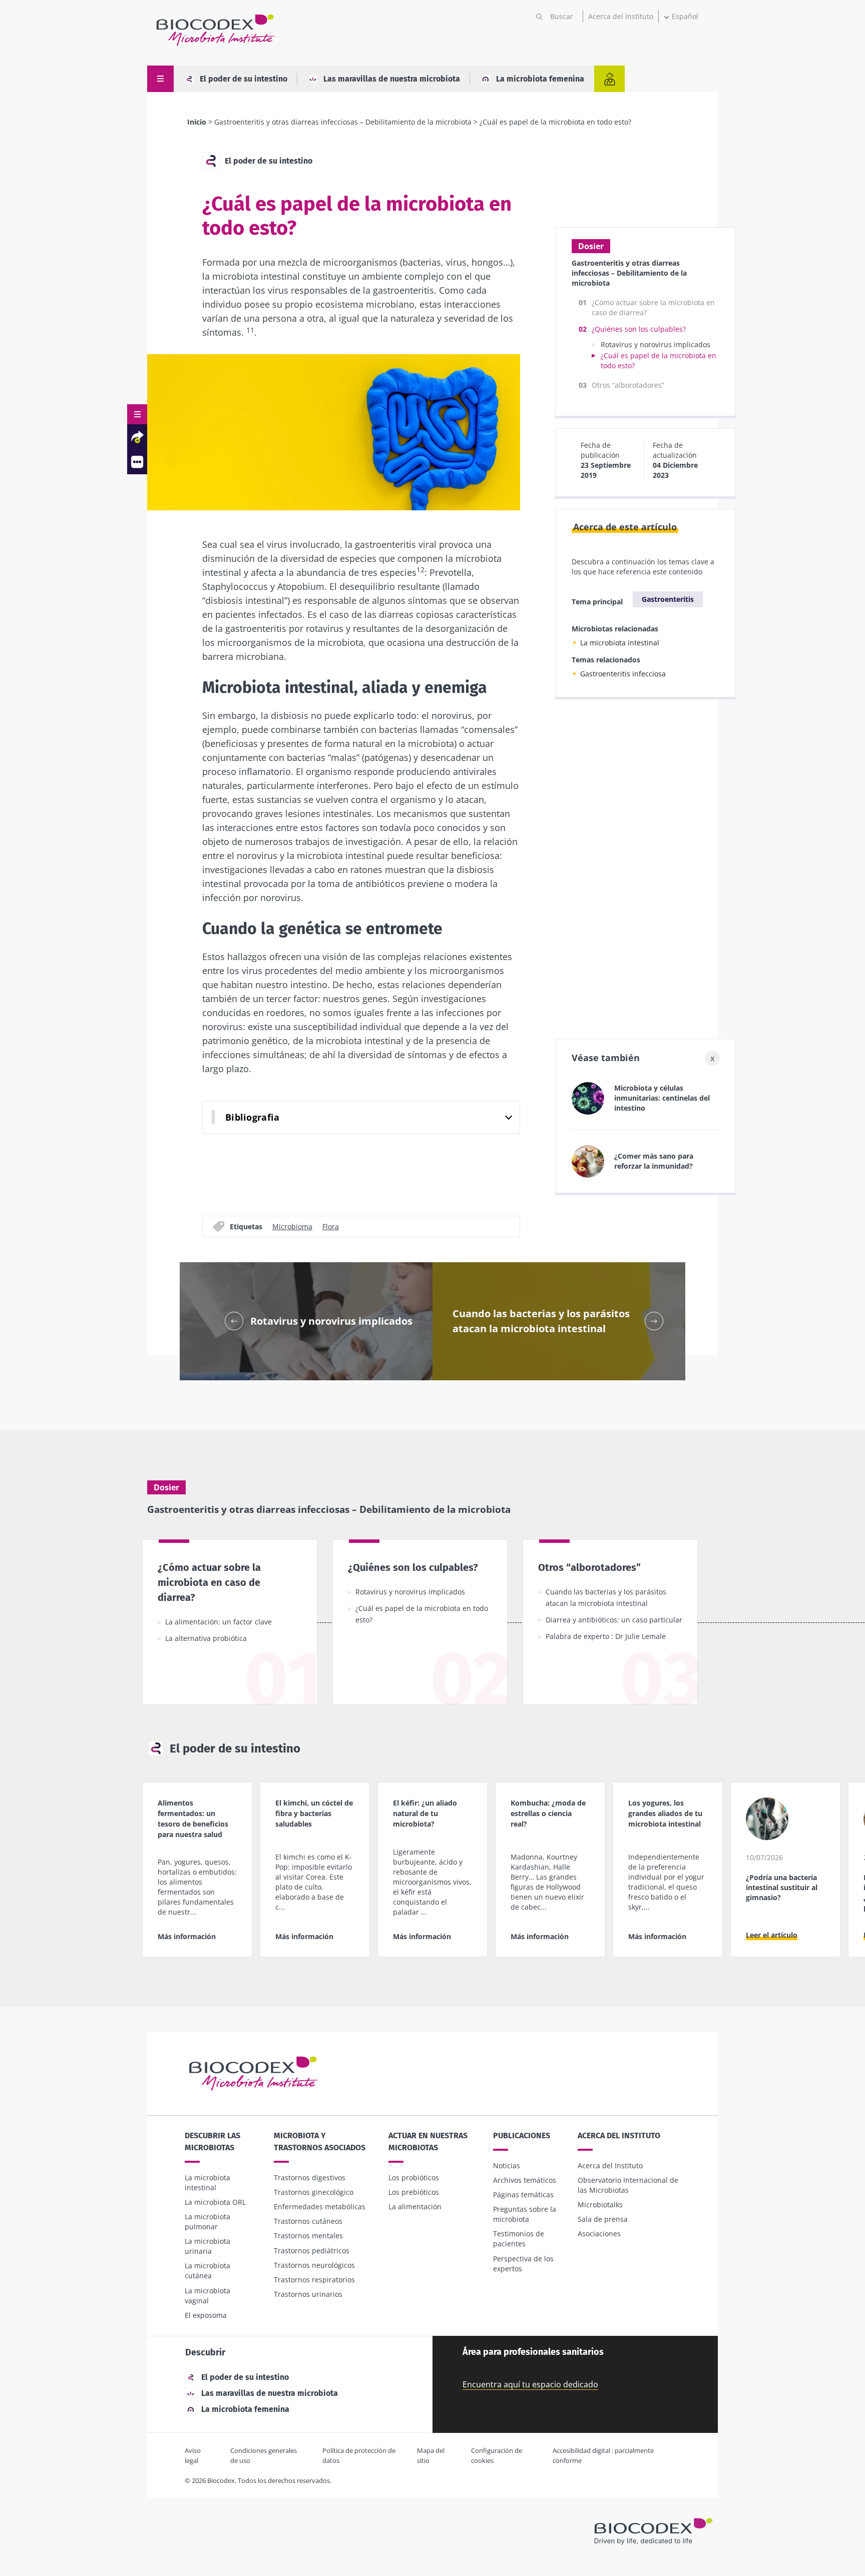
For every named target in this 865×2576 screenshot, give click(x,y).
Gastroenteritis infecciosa (623, 674)
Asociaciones (599, 2234)
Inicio (197, 122)
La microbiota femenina (540, 79)
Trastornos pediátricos (312, 2251)
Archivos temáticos (525, 2180)
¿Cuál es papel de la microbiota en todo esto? (422, 1614)
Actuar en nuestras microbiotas (428, 2141)
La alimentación (415, 2207)
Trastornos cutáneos (308, 2221)
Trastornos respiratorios (314, 2280)
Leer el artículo (772, 1935)
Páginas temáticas (523, 2195)
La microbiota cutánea (207, 2271)
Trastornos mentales (308, 2236)
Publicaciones (522, 2135)
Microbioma (292, 1226)
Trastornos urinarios (308, 2294)
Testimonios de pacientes (519, 2239)
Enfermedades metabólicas (320, 2207)
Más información (187, 1936)
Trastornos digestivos (310, 2178)
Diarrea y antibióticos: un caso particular (614, 1620)
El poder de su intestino (244, 79)
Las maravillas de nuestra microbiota (392, 79)
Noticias (507, 2166)
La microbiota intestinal (620, 643)
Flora (331, 1226)
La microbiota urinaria (207, 2246)
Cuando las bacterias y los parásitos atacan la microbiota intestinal (606, 1597)
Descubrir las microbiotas (212, 2141)
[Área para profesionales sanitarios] (609, 79)
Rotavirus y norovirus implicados (656, 344)
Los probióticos (414, 2178)
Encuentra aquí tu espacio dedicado (530, 2384)
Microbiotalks (600, 2205)
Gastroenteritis (668, 599)
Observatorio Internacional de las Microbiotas (628, 2185)
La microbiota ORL (215, 2202)
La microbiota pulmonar (207, 2222)
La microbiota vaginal (207, 2296)
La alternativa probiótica (206, 1638)
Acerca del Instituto (621, 16)
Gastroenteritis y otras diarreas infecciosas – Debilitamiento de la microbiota (343, 122)
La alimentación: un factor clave (219, 1622)
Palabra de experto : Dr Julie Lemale (606, 1636)
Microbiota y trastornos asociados (320, 2141)
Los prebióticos (414, 2192)
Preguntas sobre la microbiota (525, 2214)
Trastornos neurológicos (314, 2265)
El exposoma (206, 2315)
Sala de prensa (603, 2219)
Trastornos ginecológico (314, 2192)
